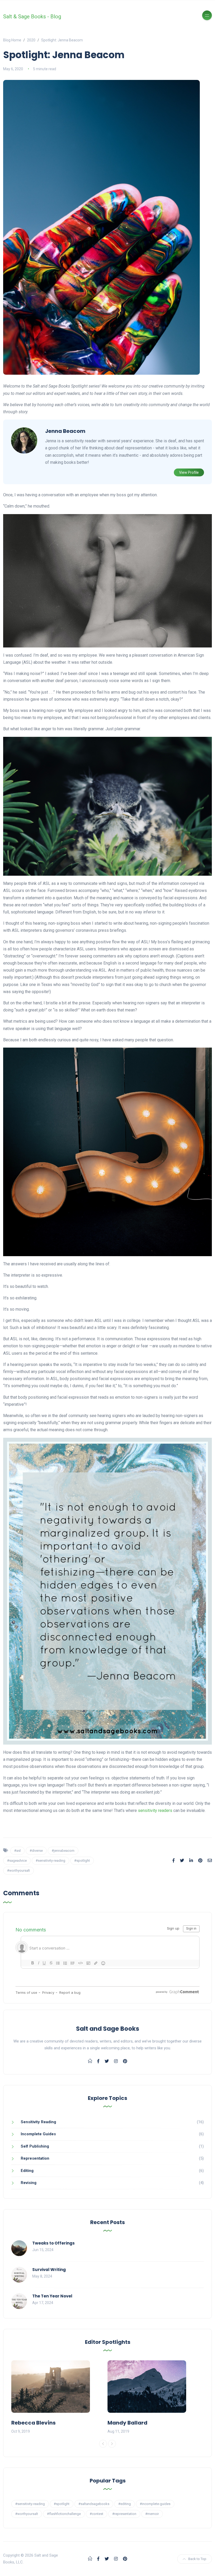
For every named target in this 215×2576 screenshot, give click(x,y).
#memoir (152, 2514)
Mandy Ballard (127, 2423)
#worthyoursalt (18, 1870)
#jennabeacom (63, 1851)
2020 (31, 40)
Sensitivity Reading (38, 2122)
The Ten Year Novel (52, 2296)
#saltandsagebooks (94, 2504)
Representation (35, 2158)
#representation (124, 2514)
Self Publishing (35, 2146)
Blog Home (12, 40)
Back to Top (197, 2559)
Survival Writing (49, 2270)
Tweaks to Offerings (53, 2243)
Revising (29, 2183)
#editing (125, 2504)
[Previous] (103, 2444)
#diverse (36, 1851)
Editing (27, 2171)
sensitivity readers (155, 1810)
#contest (96, 2514)
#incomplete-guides (155, 2504)
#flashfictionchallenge (64, 2514)
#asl (17, 1851)
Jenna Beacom (65, 431)
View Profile (189, 472)
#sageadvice (17, 1861)
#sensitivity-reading (50, 1861)
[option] (59, 2398)
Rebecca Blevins (33, 2423)
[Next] (112, 2444)
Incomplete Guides (38, 2134)
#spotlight (82, 1861)
